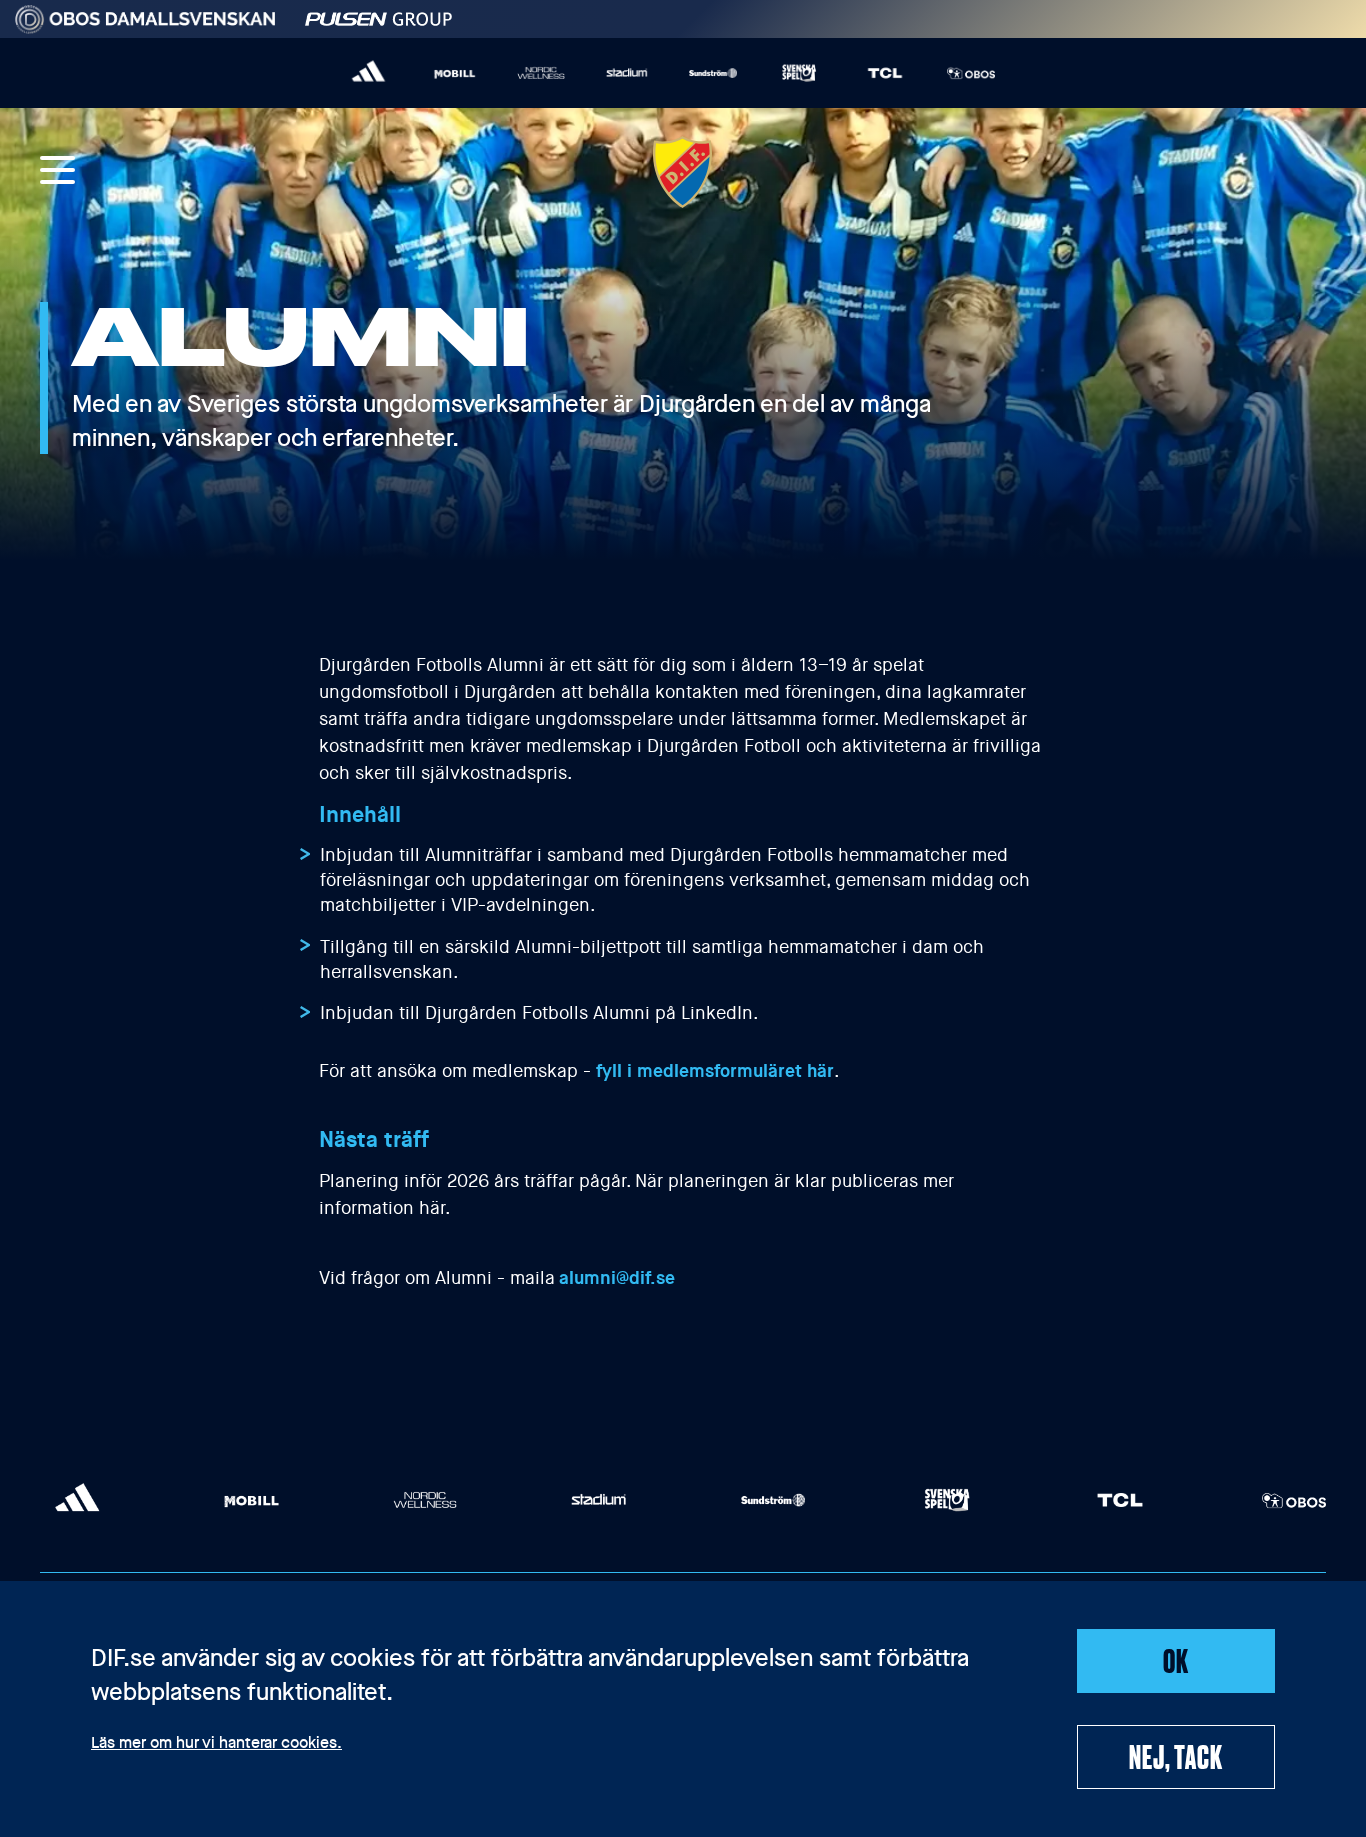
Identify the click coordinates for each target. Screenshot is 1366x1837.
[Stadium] (627, 73)
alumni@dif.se (617, 1278)
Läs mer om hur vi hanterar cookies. (216, 1744)
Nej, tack (1175, 1756)
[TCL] (885, 73)
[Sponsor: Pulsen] (379, 15)
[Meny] (58, 172)
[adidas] (369, 73)
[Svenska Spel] (799, 73)
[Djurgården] (683, 172)
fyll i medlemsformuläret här (715, 1071)
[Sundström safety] (713, 73)
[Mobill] (455, 73)
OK (1176, 1660)
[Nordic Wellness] (541, 73)
